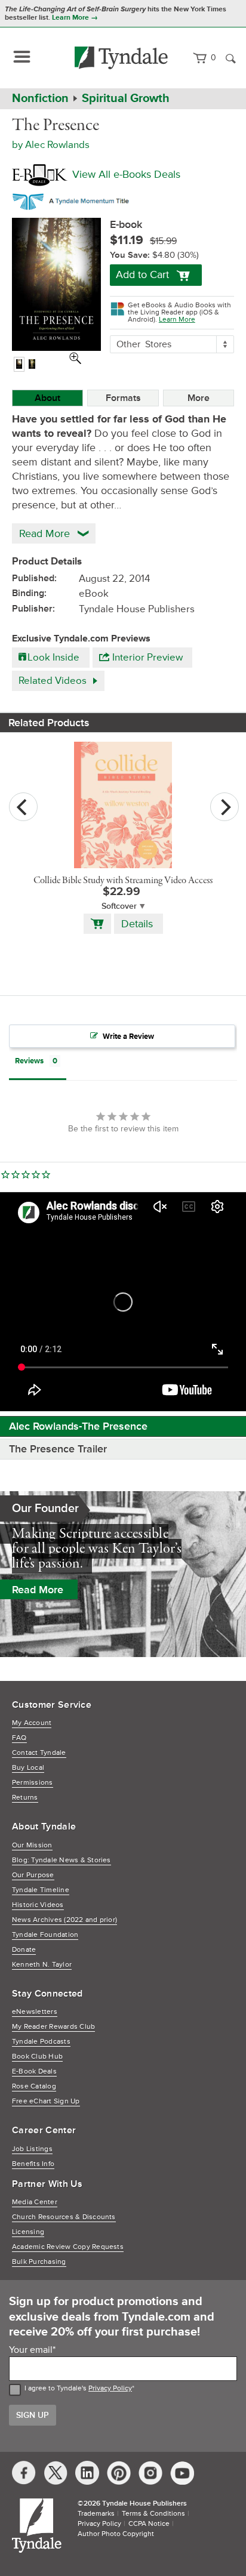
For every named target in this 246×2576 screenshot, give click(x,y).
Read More (38, 1590)
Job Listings (32, 2149)
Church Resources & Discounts (64, 2217)
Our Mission (32, 1845)
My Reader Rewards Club (53, 2027)
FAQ (19, 1738)
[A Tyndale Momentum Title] (74, 199)
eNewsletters (35, 2012)
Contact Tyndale (39, 1753)
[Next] (225, 807)
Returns (25, 1798)
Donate (24, 1950)
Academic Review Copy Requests (68, 2247)
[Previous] (23, 807)
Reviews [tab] (29, 1061)
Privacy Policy (110, 2388)
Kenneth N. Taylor (42, 1965)
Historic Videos (38, 1905)
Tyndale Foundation (45, 1935)
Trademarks (96, 2514)
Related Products (49, 723)
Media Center (35, 2202)
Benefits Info (33, 2164)
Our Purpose (33, 1875)
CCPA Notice (149, 2524)
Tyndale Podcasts (41, 2042)
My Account (32, 1723)
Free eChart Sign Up (46, 2101)
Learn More (177, 320)
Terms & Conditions (153, 2514)
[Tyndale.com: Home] (122, 58)
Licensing (28, 2232)
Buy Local (28, 1768)
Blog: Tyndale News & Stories (61, 1860)
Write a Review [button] (128, 1036)
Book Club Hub (37, 2057)
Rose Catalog (34, 2086)
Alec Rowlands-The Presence (78, 1426)
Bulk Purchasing (39, 2262)
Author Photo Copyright (116, 2534)
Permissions (33, 1783)
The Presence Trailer (58, 1449)
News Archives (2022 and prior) (64, 1920)
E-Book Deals (34, 2071)
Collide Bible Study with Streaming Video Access (123, 881)
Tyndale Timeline (41, 1890)
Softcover (119, 906)
